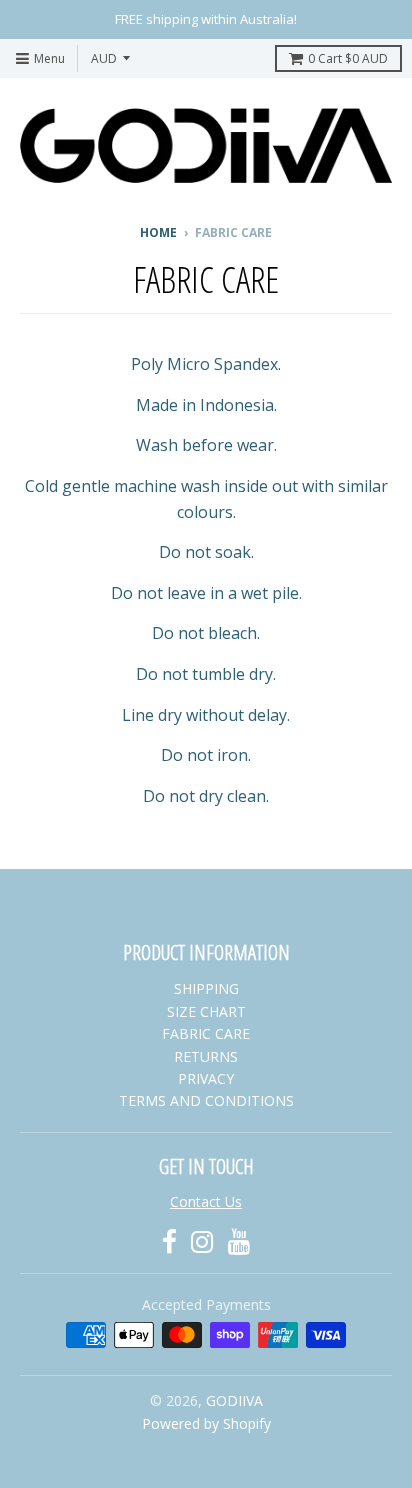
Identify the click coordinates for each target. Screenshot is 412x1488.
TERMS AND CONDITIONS (206, 1100)
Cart (348, 58)
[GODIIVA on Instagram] (202, 1241)
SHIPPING (206, 988)
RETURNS (206, 1056)
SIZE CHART (206, 1011)
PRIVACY (206, 1078)
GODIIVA (234, 1400)
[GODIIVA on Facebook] (169, 1241)
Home (158, 232)
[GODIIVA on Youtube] (239, 1241)
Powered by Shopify (206, 1423)
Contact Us (206, 1201)
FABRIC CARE (206, 1033)
